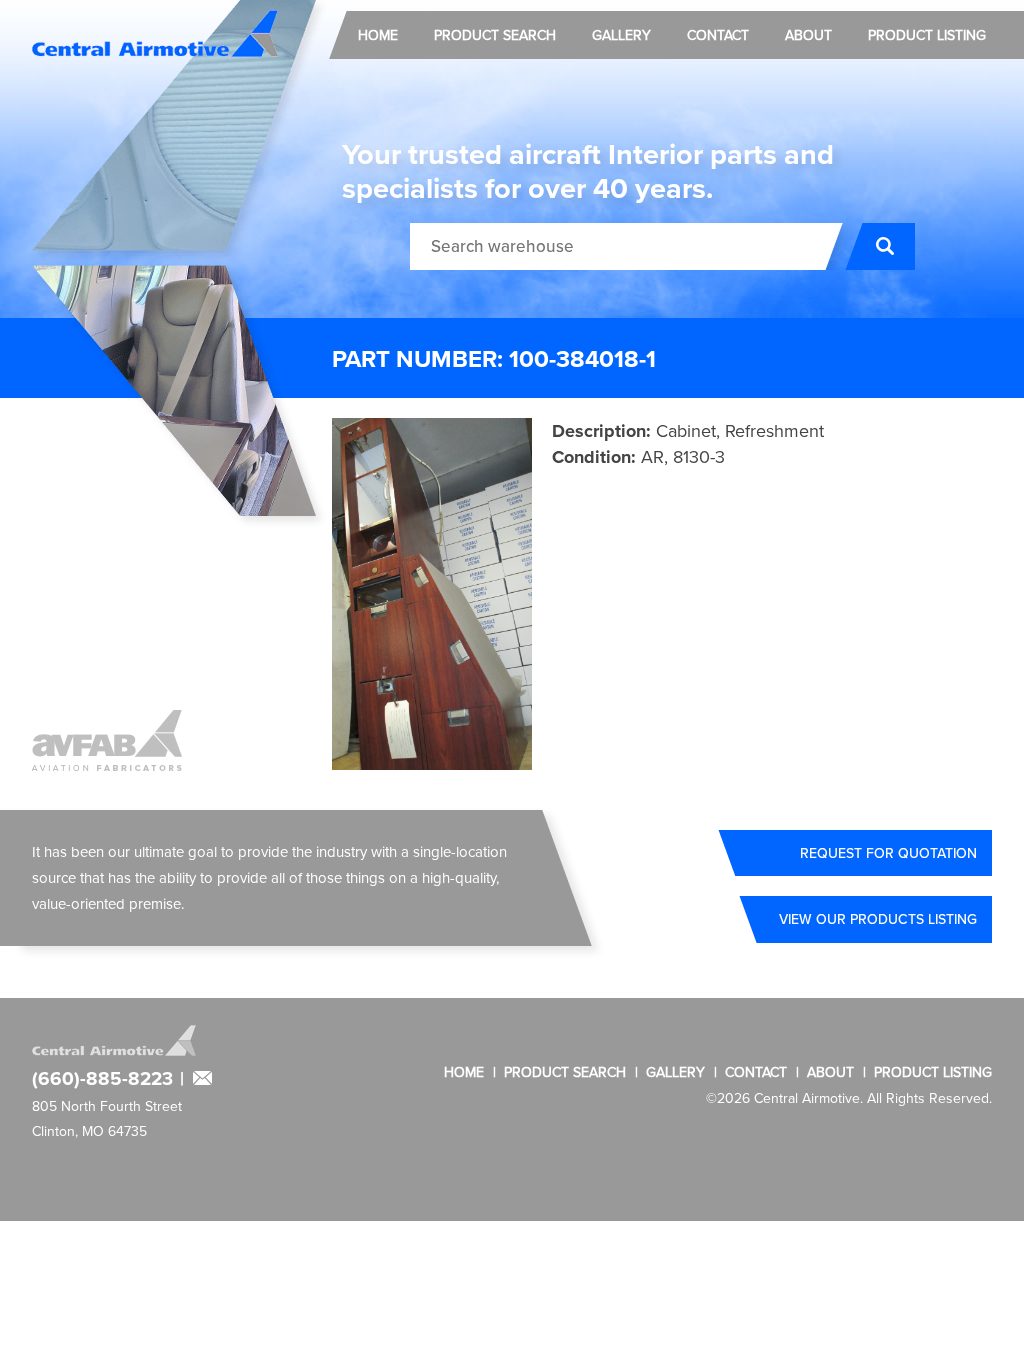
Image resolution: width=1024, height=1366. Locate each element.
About (808, 35)
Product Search (495, 35)
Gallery (621, 35)
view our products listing (878, 919)
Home (378, 35)
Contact (718, 35)
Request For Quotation (888, 853)
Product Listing (927, 35)
